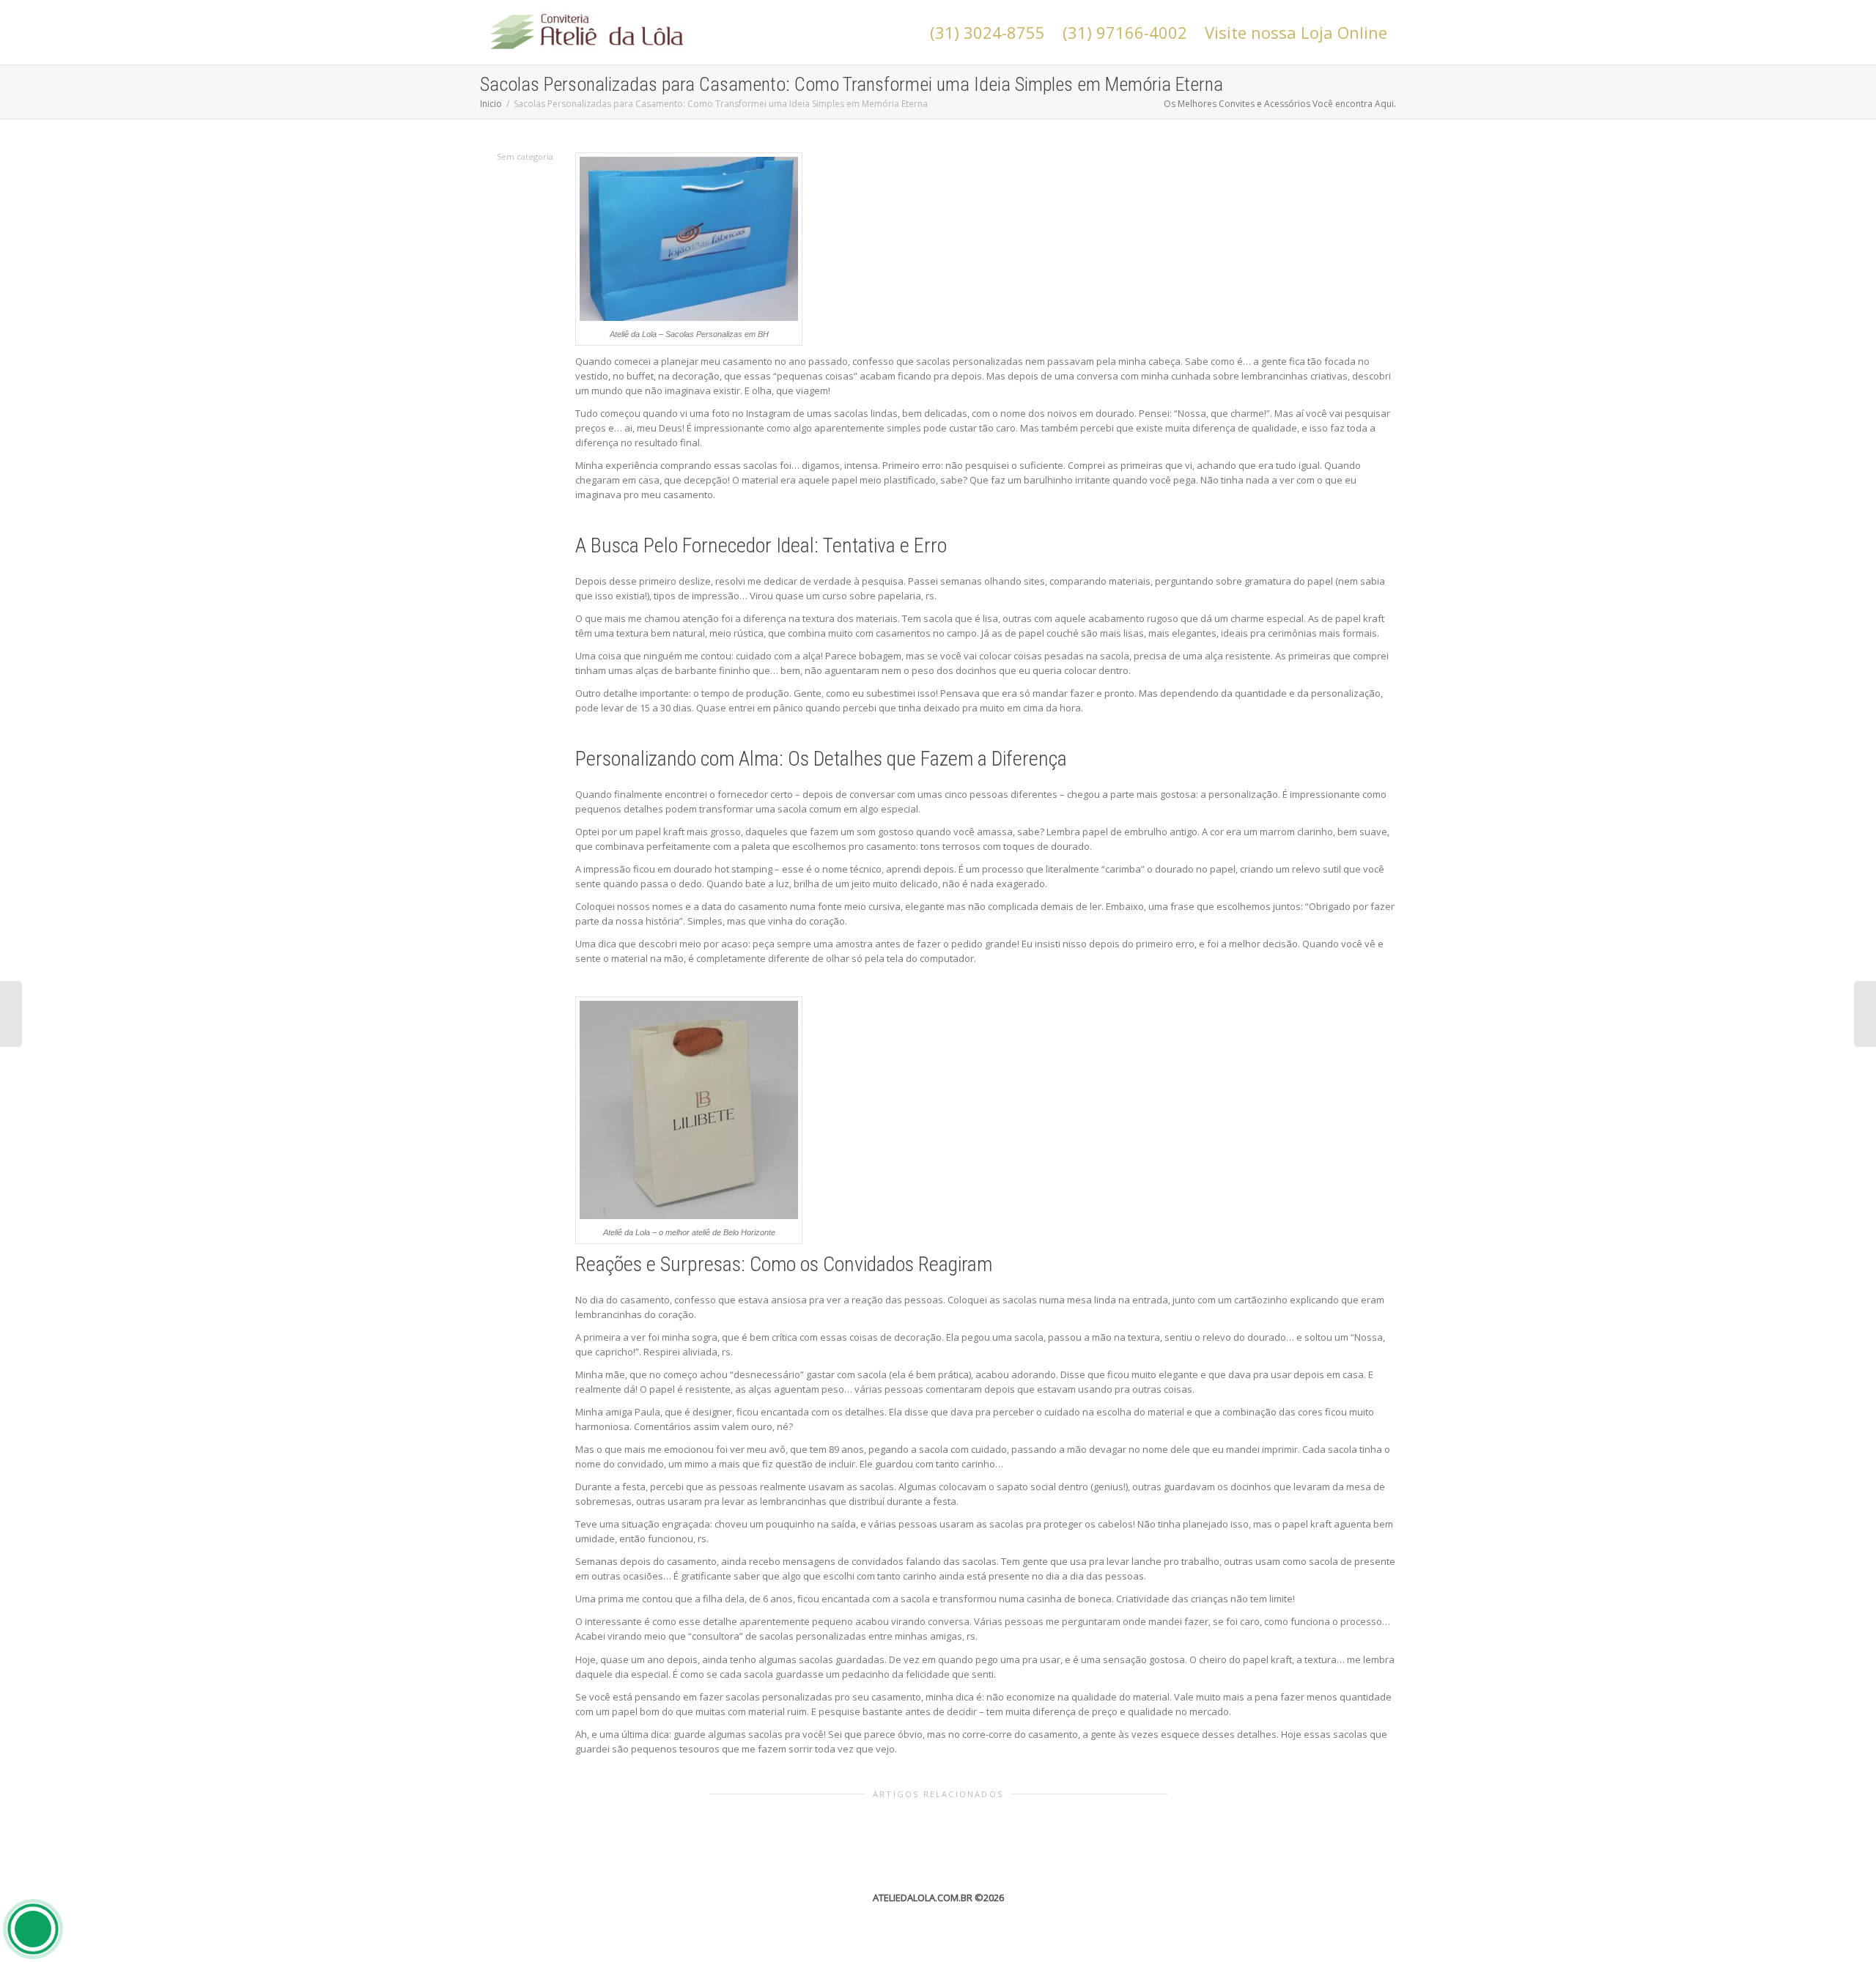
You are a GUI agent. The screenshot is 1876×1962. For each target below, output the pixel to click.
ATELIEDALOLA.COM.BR (923, 1898)
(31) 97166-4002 (1125, 32)
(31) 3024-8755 (987, 32)
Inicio (491, 104)
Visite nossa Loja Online (1296, 32)
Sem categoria (525, 156)
